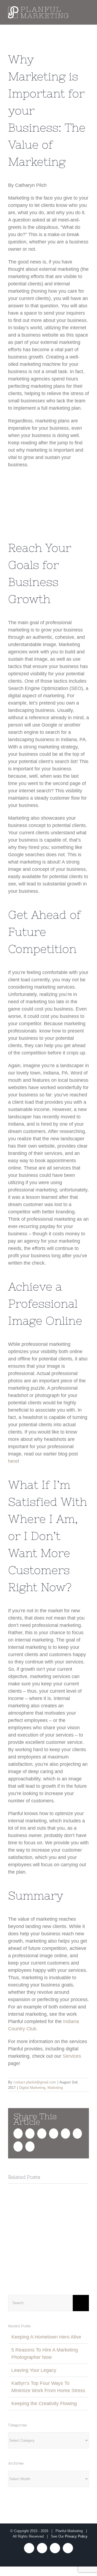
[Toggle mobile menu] (87, 14)
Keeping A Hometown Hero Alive (46, 2337)
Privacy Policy (76, 2536)
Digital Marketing (32, 2088)
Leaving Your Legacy (34, 2370)
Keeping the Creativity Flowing (44, 2404)
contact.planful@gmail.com (35, 2082)
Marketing (55, 2088)
